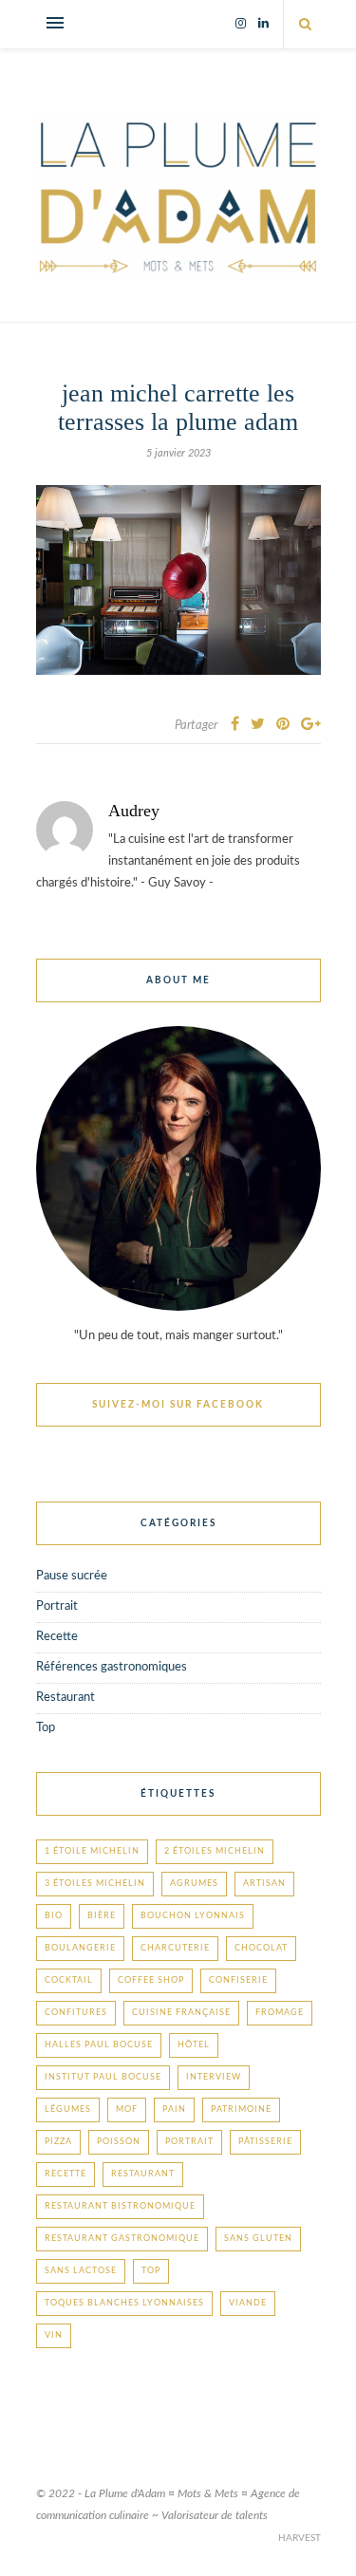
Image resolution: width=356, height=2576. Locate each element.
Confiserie (238, 1980)
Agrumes (194, 1884)
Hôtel (194, 2045)
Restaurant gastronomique (122, 2239)
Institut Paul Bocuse (103, 2077)
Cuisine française (181, 2013)
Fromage (280, 2013)
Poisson (119, 2142)
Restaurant (66, 1698)
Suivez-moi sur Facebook (178, 1405)
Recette (57, 1637)
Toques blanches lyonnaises (124, 2303)
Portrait (57, 1606)
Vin (54, 2335)
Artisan (264, 1884)
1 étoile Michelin (92, 1851)
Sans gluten (258, 2239)
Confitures (76, 2013)
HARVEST (300, 2538)
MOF (127, 2109)
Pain (174, 2109)
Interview (214, 2077)
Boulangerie (80, 1948)
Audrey (134, 811)
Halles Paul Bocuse (99, 2045)
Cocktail (69, 1980)
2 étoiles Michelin (215, 1851)
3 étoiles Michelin (95, 1884)
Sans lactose (81, 2271)
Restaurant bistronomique (120, 2206)
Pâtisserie (265, 2142)
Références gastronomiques (112, 1667)
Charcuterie (175, 1948)
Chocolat (261, 1948)
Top (46, 1728)
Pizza (58, 2142)
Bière (102, 1916)
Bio (54, 1916)
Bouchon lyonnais (193, 1916)
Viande (248, 2303)
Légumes (68, 2109)
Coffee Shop (151, 1980)
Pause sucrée (72, 1576)
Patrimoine (241, 2109)
